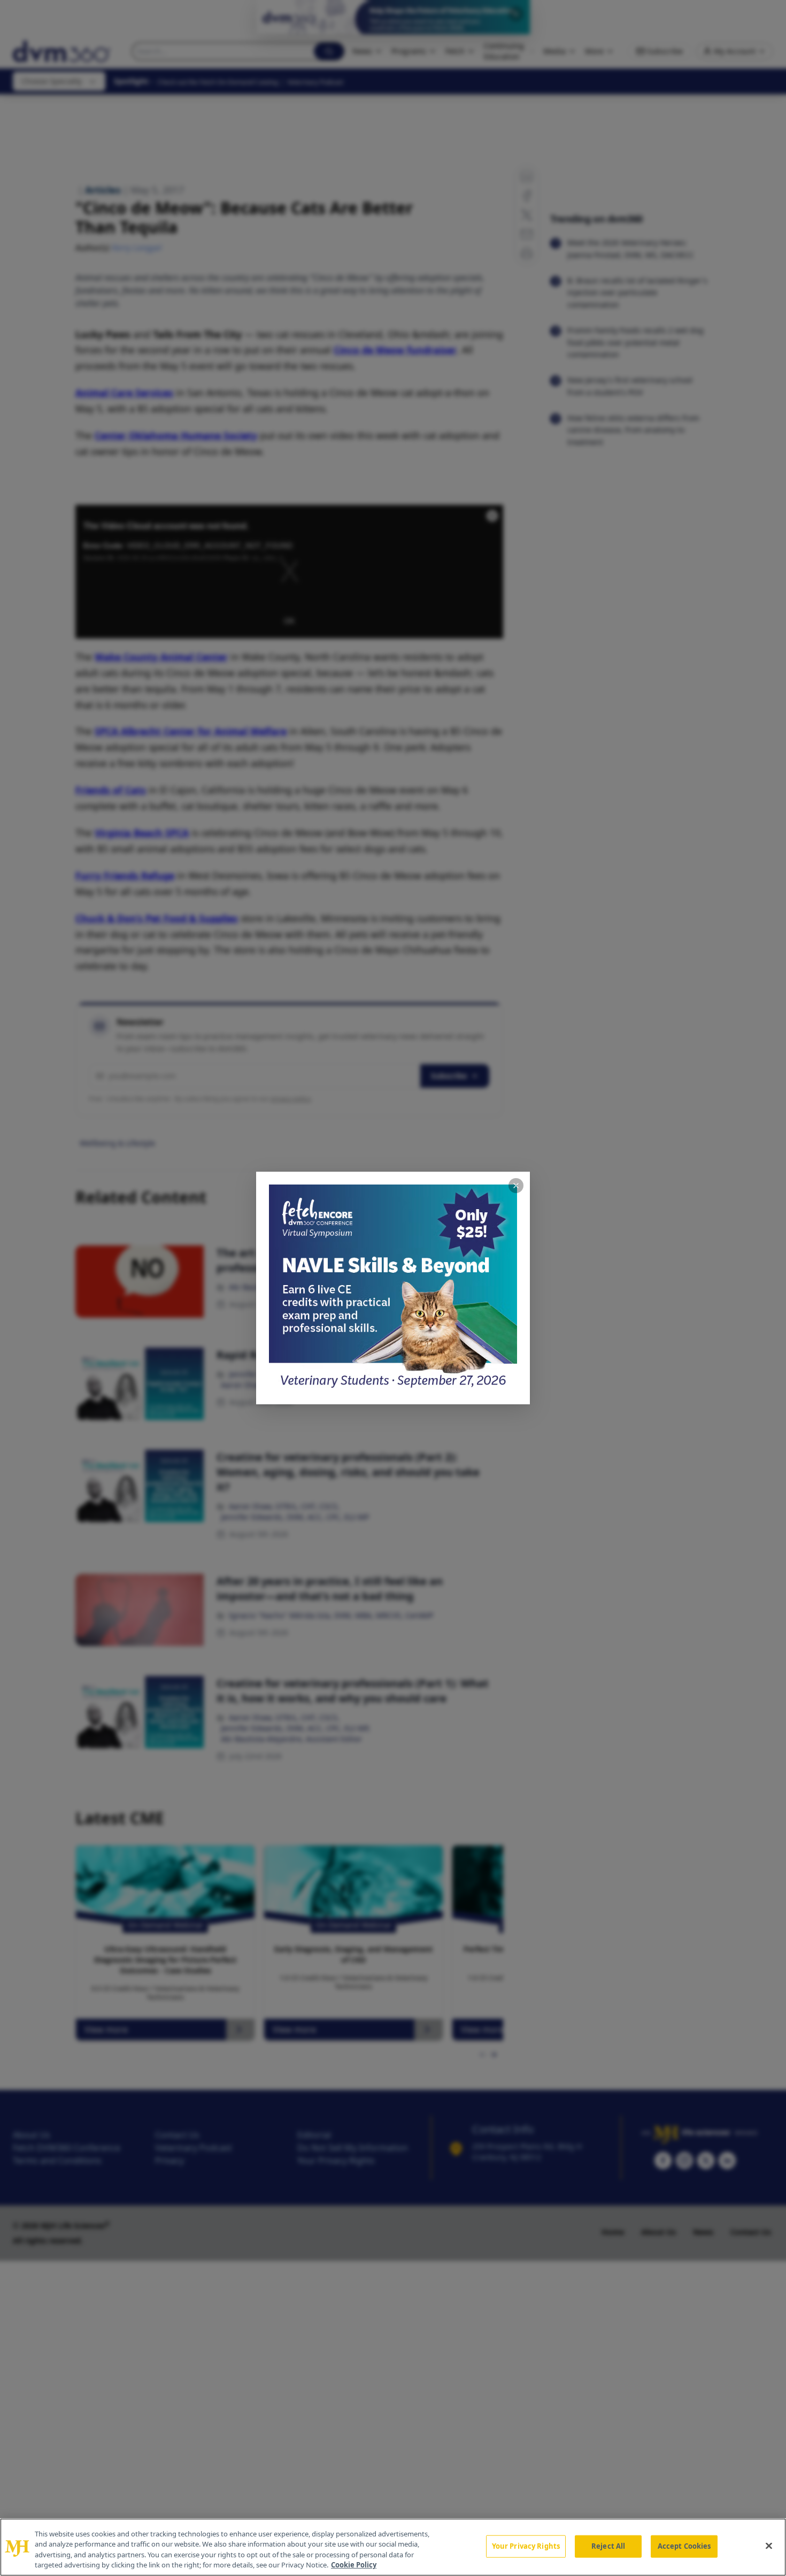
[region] (393, 2547)
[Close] (769, 2546)
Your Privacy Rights (526, 2546)
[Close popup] (516, 1186)
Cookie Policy (354, 2565)
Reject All (608, 2546)
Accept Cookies (684, 2546)
